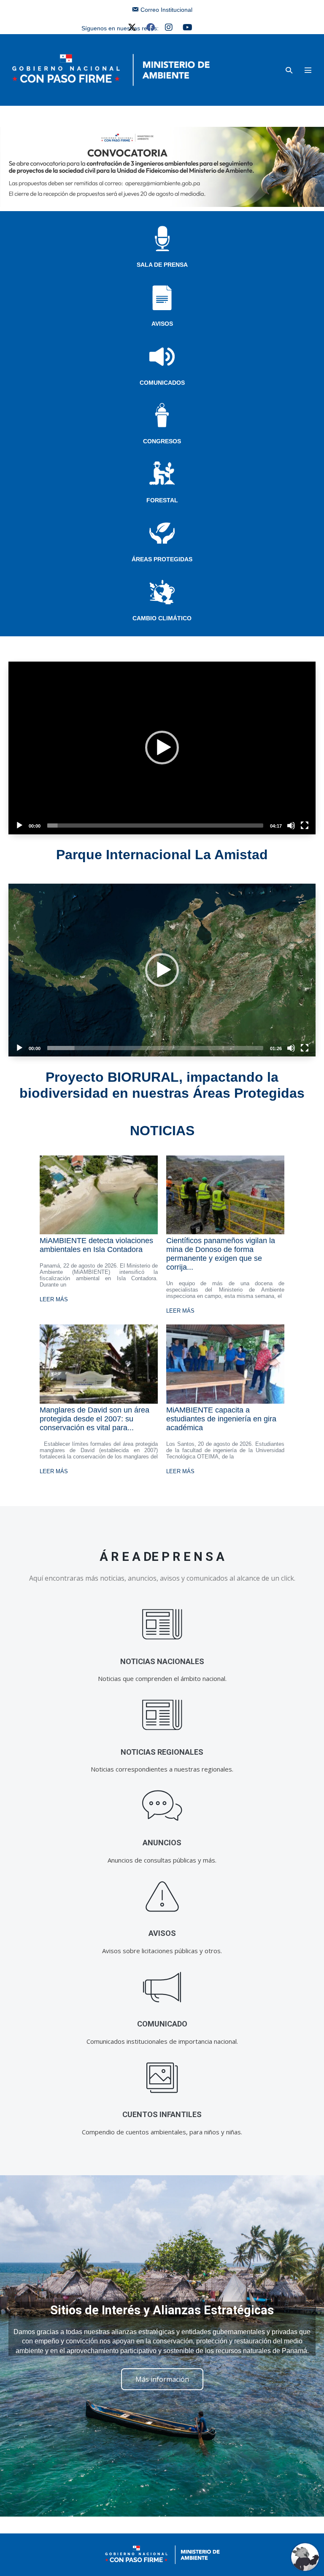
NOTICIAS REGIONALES (162, 1752)
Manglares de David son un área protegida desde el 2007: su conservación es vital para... (94, 1419)
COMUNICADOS (162, 383)
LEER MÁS (54, 1299)
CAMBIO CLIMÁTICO (162, 618)
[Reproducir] (19, 826)
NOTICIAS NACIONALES (162, 1661)
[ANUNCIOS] (162, 1806)
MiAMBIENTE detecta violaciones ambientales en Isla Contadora (96, 1245)
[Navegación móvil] (308, 70)
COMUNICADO (162, 2024)
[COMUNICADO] (162, 1987)
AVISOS (162, 324)
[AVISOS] (162, 1896)
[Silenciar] (291, 826)
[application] (162, 748)
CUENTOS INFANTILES (162, 2114)
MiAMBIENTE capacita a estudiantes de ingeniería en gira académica (221, 1419)
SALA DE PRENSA (162, 265)
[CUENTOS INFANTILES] (162, 2078)
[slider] (155, 826)
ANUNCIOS (162, 1843)
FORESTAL (162, 500)
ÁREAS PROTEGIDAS (162, 559)
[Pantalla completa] (305, 826)
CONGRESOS (162, 441)
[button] (289, 70)
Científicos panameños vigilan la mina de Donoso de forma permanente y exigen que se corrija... (221, 1254)
